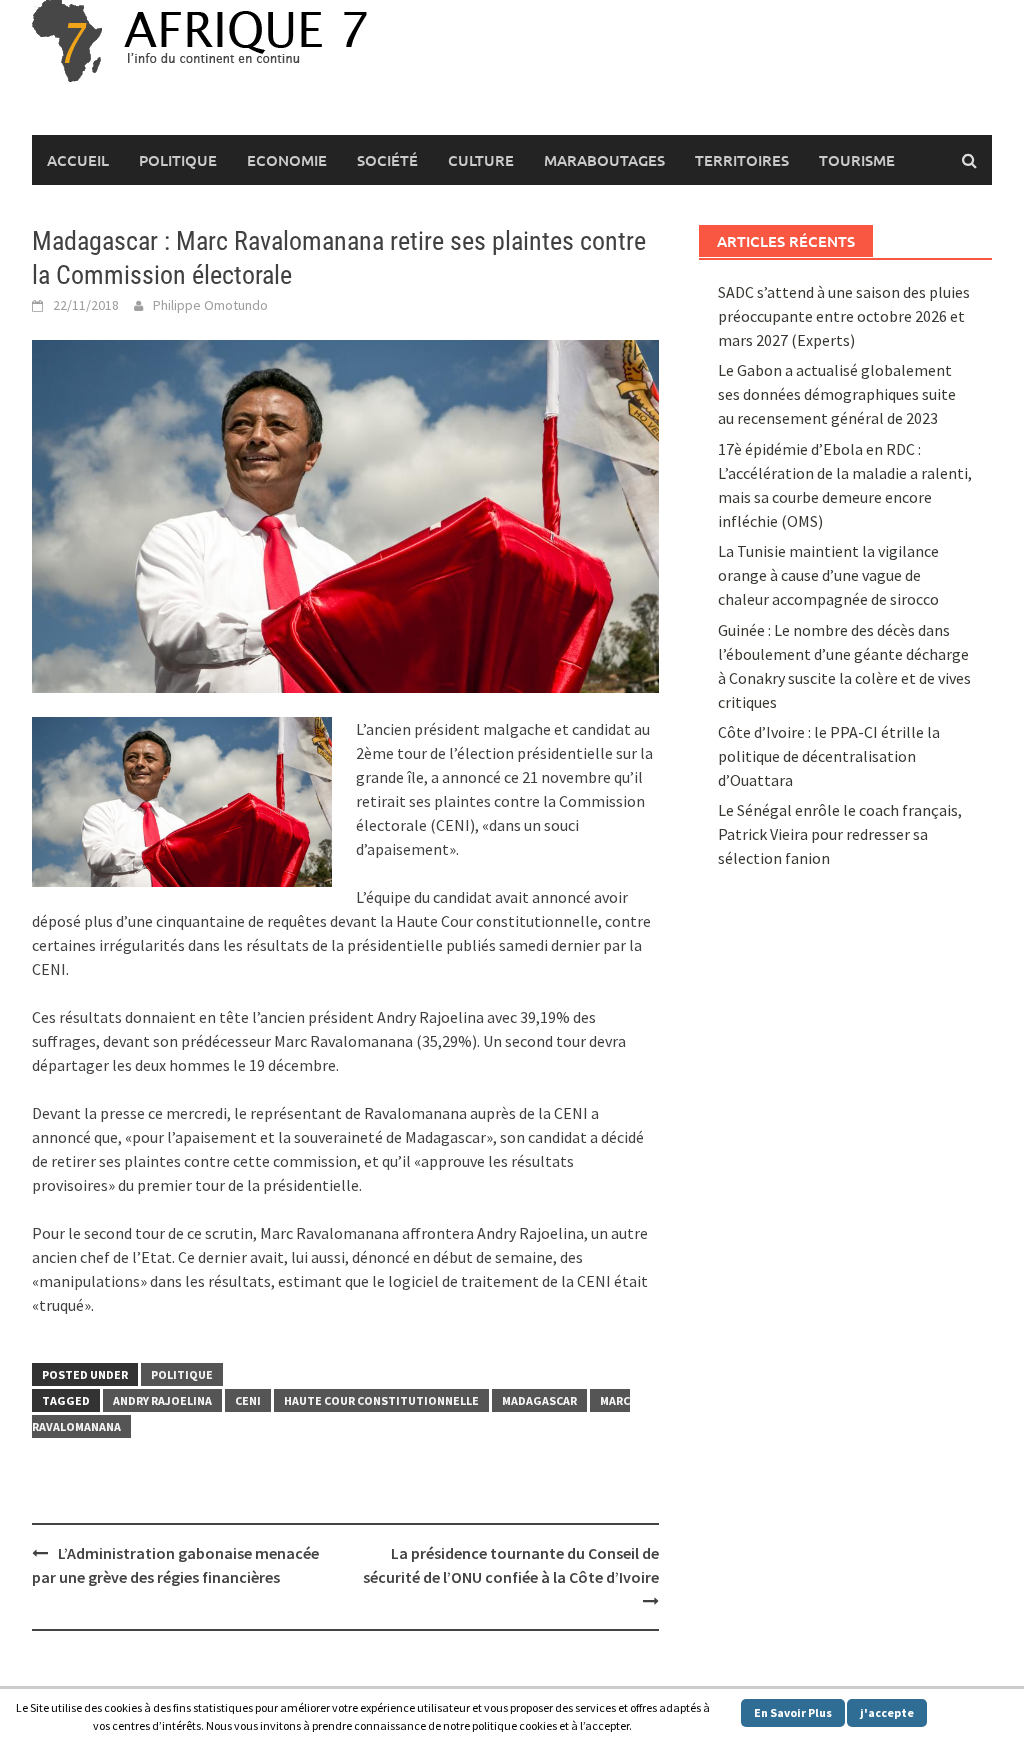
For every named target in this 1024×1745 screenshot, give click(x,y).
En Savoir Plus (793, 1712)
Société (387, 160)
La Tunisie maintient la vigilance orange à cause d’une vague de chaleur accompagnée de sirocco (828, 575)
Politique (178, 160)
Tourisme (857, 160)
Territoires (742, 160)
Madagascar (539, 1400)
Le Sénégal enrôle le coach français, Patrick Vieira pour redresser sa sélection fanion (840, 834)
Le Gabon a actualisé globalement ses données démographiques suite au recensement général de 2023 (837, 394)
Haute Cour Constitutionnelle (381, 1400)
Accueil (78, 160)
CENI (248, 1400)
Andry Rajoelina (162, 1400)
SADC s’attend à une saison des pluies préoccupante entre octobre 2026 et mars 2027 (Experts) (844, 316)
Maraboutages (604, 160)
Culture (481, 160)
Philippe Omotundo (210, 305)
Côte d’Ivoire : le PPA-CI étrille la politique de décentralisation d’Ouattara (829, 756)
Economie (287, 160)
